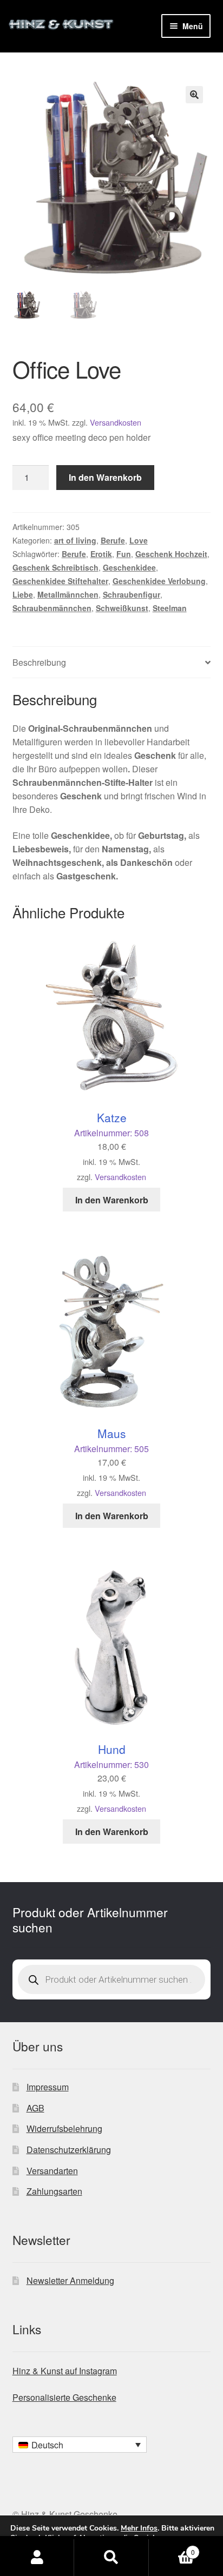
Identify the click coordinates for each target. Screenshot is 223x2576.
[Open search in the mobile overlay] (112, 1979)
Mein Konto (37, 2558)
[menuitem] (80, 2445)
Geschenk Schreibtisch (55, 567)
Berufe (113, 540)
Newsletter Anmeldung (70, 2280)
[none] (80, 2445)
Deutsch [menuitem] (47, 2445)
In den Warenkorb (105, 477)
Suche (111, 2558)
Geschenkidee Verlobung (159, 581)
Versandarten (52, 2171)
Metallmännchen (68, 594)
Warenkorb (172, 2548)
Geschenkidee (129, 567)
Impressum (48, 2087)
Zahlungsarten (54, 2191)
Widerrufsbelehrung (64, 2128)
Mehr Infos (139, 2528)
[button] (194, 95)
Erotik (101, 554)
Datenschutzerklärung (69, 2150)
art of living (75, 540)
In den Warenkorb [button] (112, 1200)
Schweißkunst (122, 608)
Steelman (170, 608)
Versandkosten (116, 422)
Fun (124, 554)
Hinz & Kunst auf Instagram (65, 2371)
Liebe (23, 594)
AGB (35, 2108)
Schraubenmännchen (52, 608)
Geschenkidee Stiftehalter (60, 581)
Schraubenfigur (132, 594)
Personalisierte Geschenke (64, 2397)
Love (139, 540)
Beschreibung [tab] (39, 662)
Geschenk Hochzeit (171, 554)
